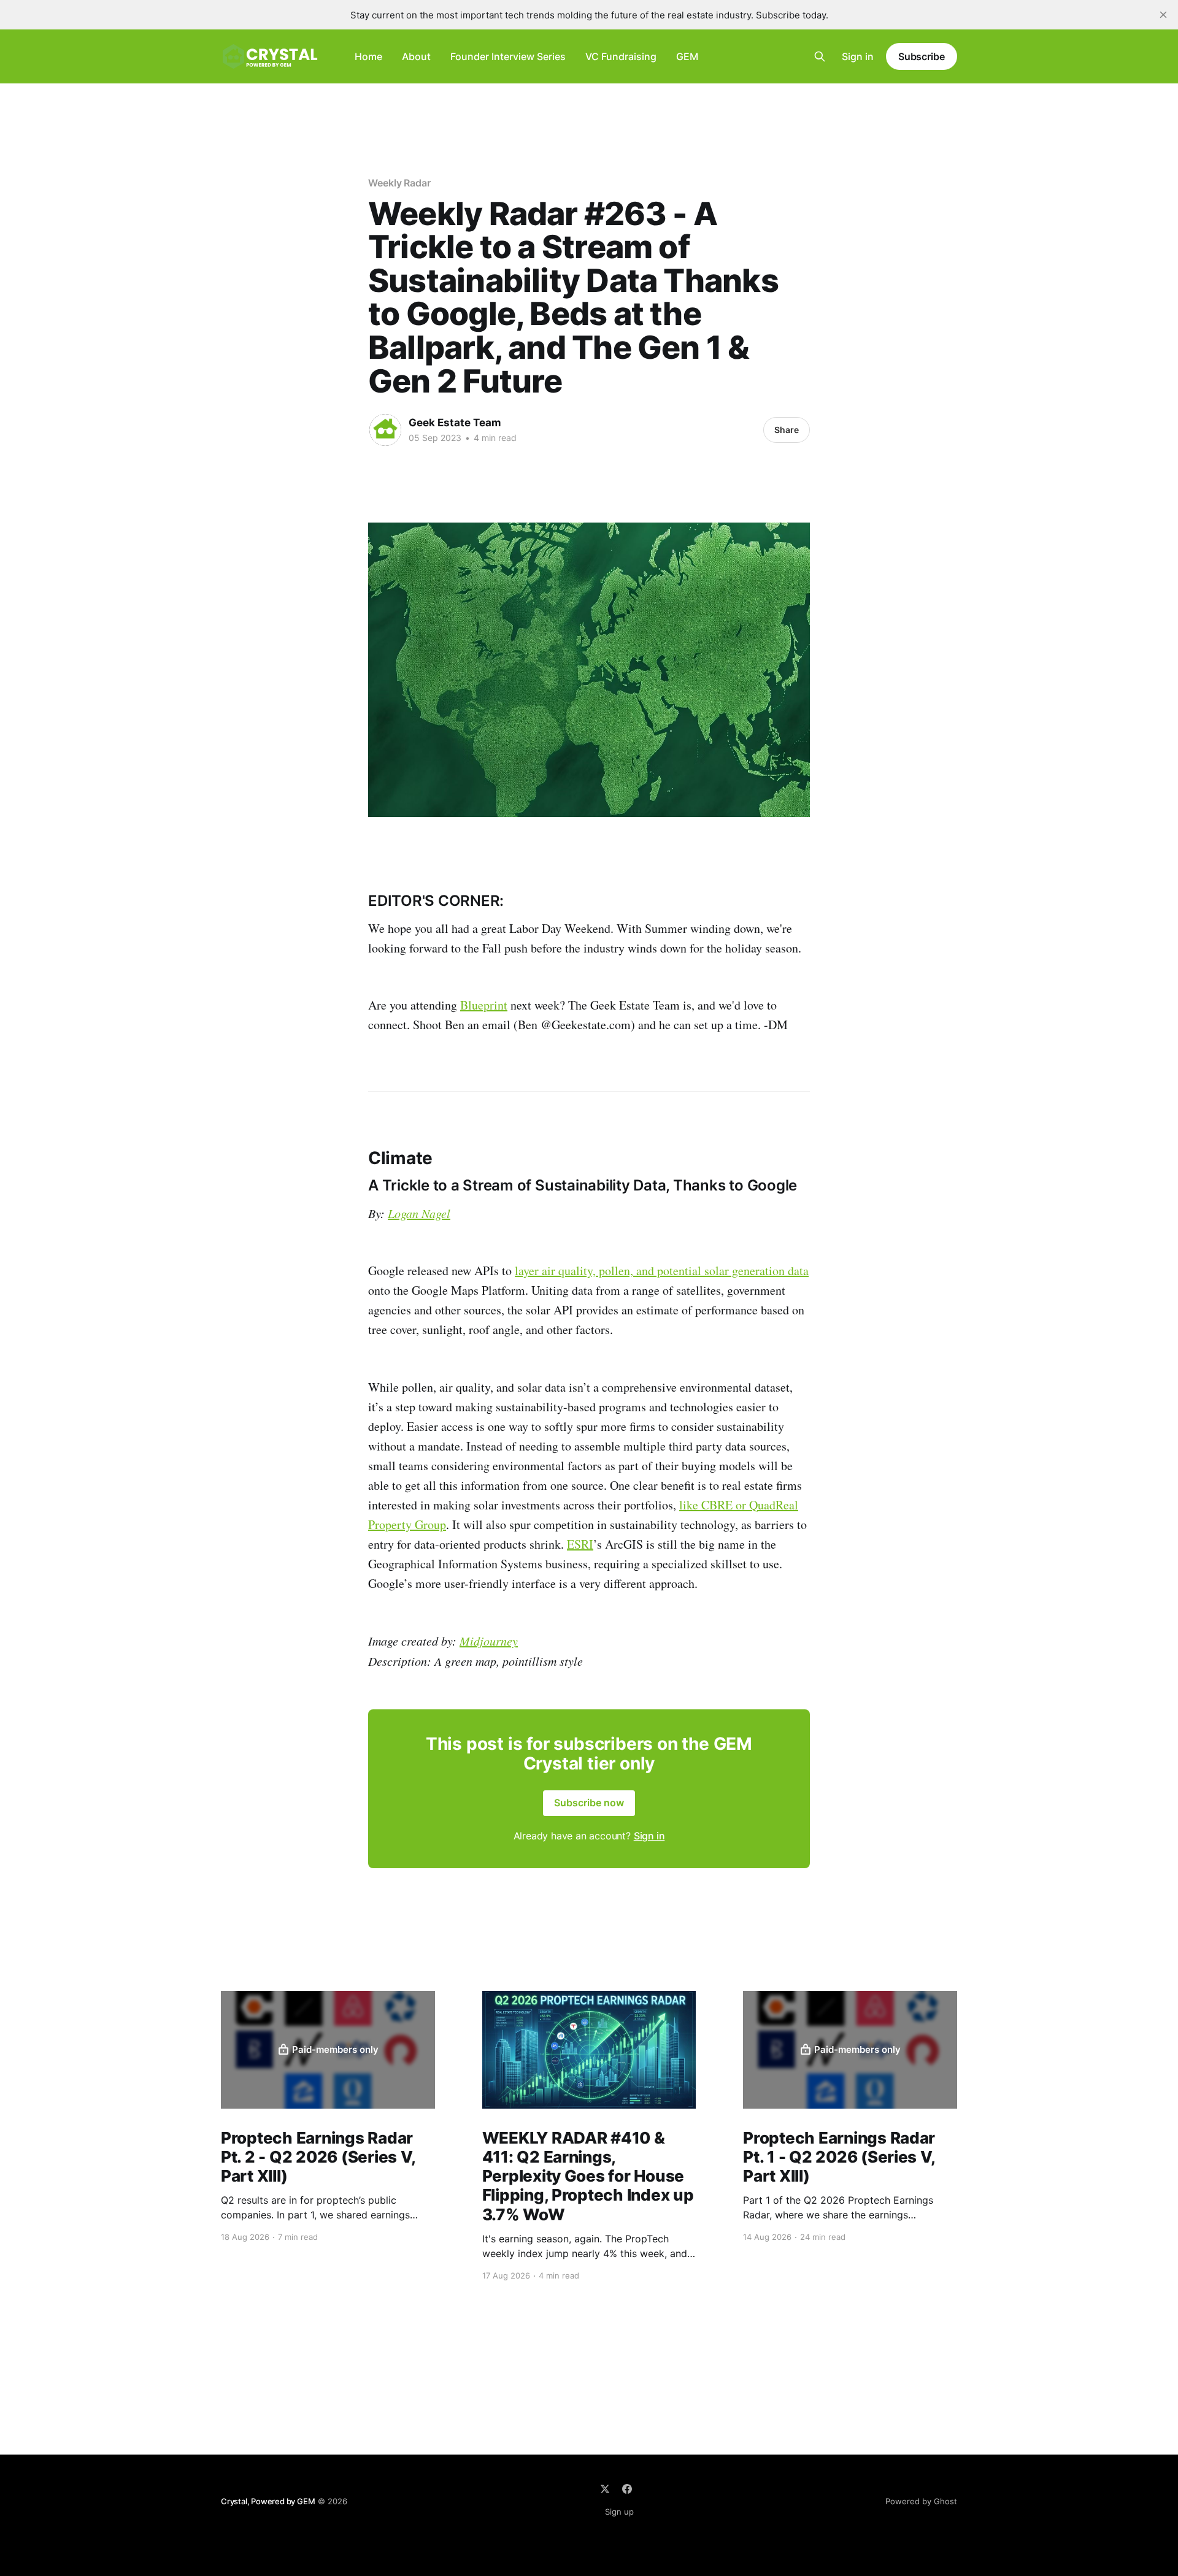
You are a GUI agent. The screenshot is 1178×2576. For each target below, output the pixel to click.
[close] (1163, 15)
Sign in (858, 56)
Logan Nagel (419, 1213)
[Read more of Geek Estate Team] (385, 430)
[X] (605, 2489)
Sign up (619, 2512)
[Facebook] (627, 2489)
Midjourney (489, 1641)
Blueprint (484, 1005)
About (416, 56)
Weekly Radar (399, 183)
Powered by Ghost (921, 2501)
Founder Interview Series (508, 56)
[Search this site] (820, 56)
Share (787, 430)
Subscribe (922, 56)
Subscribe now (589, 1803)
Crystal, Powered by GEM (268, 2501)
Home (368, 56)
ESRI (580, 1544)
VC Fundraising (621, 56)
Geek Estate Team (455, 423)
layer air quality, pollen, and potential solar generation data (662, 1271)
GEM (687, 56)
